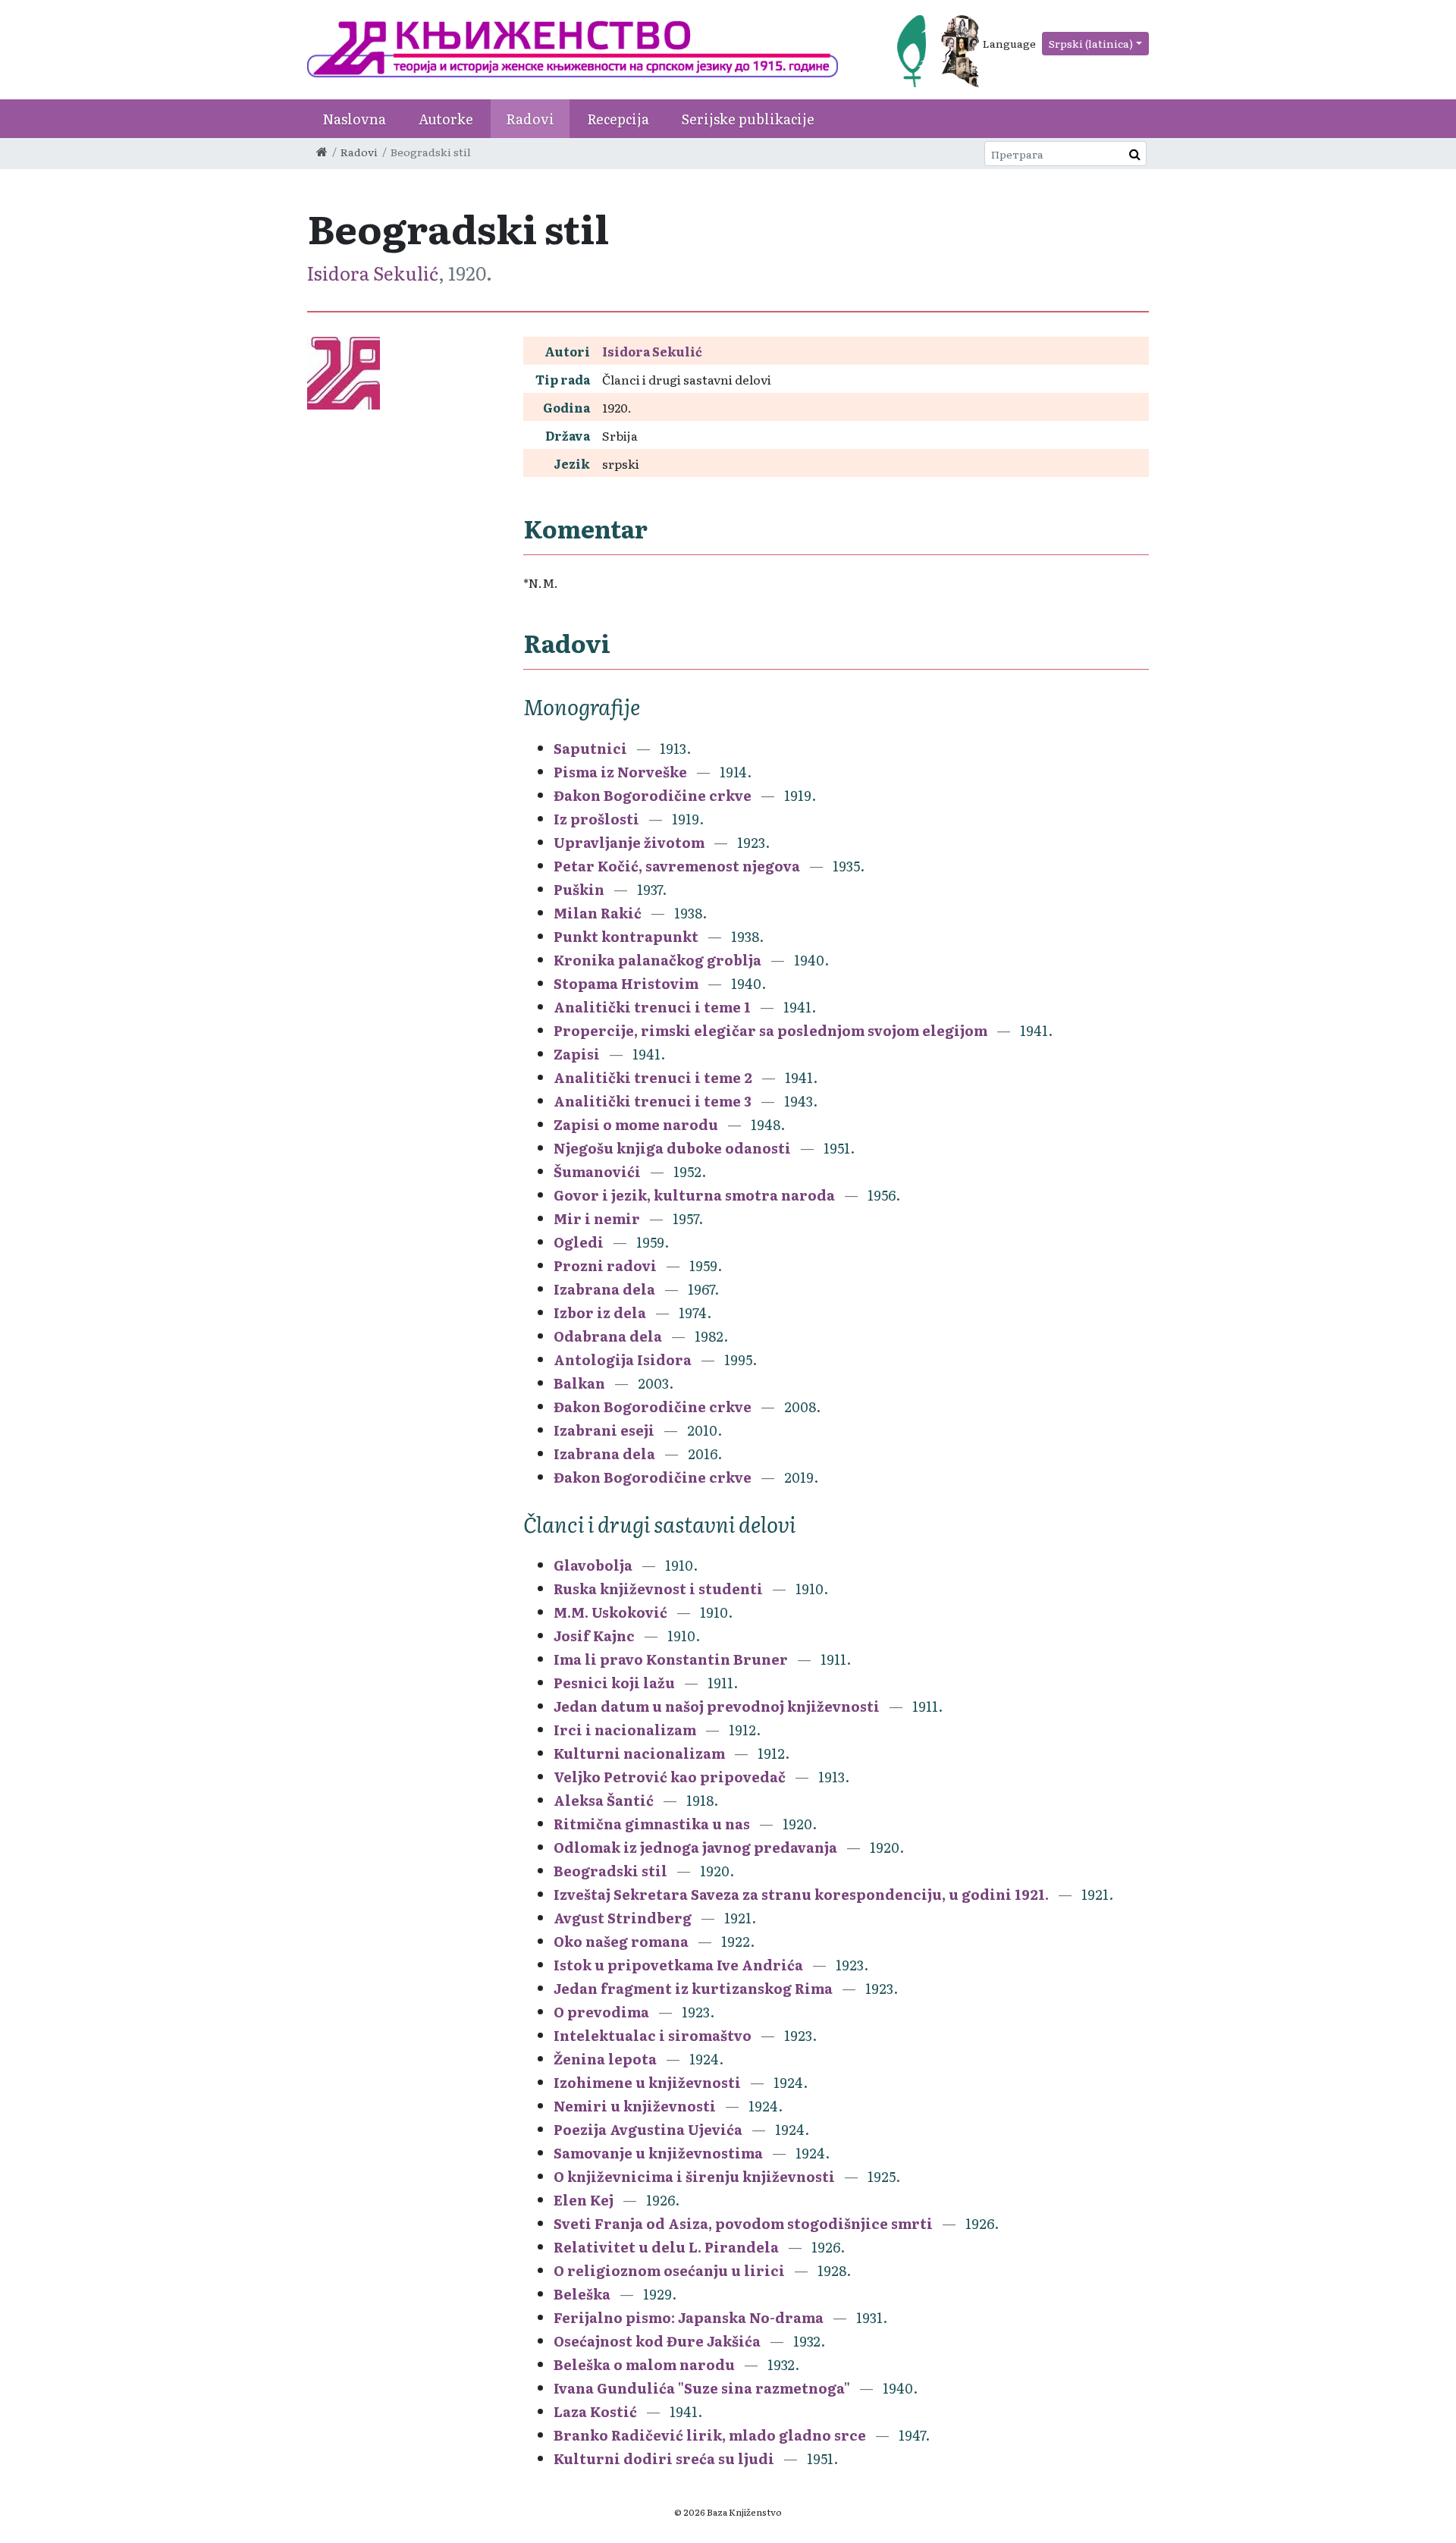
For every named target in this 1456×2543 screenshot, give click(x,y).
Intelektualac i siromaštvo (653, 2035)
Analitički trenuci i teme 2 (653, 1077)
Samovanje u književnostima (658, 2153)
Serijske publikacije (748, 119)
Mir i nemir (597, 1218)
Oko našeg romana (621, 1941)
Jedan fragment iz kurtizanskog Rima (693, 1988)
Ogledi (579, 1242)
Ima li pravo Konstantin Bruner (671, 1659)
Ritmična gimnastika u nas (652, 1824)
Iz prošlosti (596, 819)
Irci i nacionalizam (625, 1730)
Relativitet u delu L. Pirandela (666, 2247)
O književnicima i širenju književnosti (694, 2176)
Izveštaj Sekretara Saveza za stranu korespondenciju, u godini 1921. (801, 1894)
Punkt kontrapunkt (626, 936)
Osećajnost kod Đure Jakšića (657, 2341)
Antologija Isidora (623, 1359)
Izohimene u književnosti (647, 2082)
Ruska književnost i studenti (658, 1589)
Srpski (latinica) (1091, 43)
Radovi (530, 119)
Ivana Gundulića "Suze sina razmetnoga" (702, 2388)
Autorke (446, 119)
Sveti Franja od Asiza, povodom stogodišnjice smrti (743, 2223)
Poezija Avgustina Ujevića (648, 2129)
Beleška (582, 2294)
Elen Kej (584, 2200)
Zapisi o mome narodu (636, 1124)
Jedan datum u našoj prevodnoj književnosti (717, 1706)
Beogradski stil (610, 1871)
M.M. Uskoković (610, 1612)
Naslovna (354, 119)
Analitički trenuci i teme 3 (653, 1101)
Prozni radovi (605, 1265)
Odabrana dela (608, 1336)
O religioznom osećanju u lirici (669, 2270)
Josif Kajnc (594, 1636)
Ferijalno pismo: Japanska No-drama (689, 2317)
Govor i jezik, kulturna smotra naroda (694, 1195)
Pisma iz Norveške (620, 772)
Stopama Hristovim (626, 983)
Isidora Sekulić (373, 273)
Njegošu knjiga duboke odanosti (672, 1148)
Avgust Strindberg (623, 1918)
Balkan (579, 1383)
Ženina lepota (605, 2059)
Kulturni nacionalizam (639, 1753)
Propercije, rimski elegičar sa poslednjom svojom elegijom (770, 1030)
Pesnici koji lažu (614, 1683)
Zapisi (577, 1054)
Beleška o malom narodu (644, 2364)
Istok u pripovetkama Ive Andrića (678, 1965)
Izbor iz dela (600, 1312)
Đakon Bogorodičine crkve (653, 795)
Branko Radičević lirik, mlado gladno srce (710, 2435)
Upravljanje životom (629, 842)
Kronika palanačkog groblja (657, 960)
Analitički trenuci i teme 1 (652, 1007)
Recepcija (618, 119)
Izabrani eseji (604, 1430)
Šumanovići (597, 1171)
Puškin (579, 889)
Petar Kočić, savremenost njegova (677, 866)
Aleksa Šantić (604, 1800)
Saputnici (590, 748)
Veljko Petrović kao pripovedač (670, 1777)
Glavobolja (593, 1565)
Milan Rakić (598, 913)
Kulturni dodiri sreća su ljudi (664, 2458)
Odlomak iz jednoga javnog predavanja (695, 1847)
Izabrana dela (604, 1289)
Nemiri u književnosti (635, 2106)
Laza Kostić (595, 2411)
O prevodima (601, 2012)
